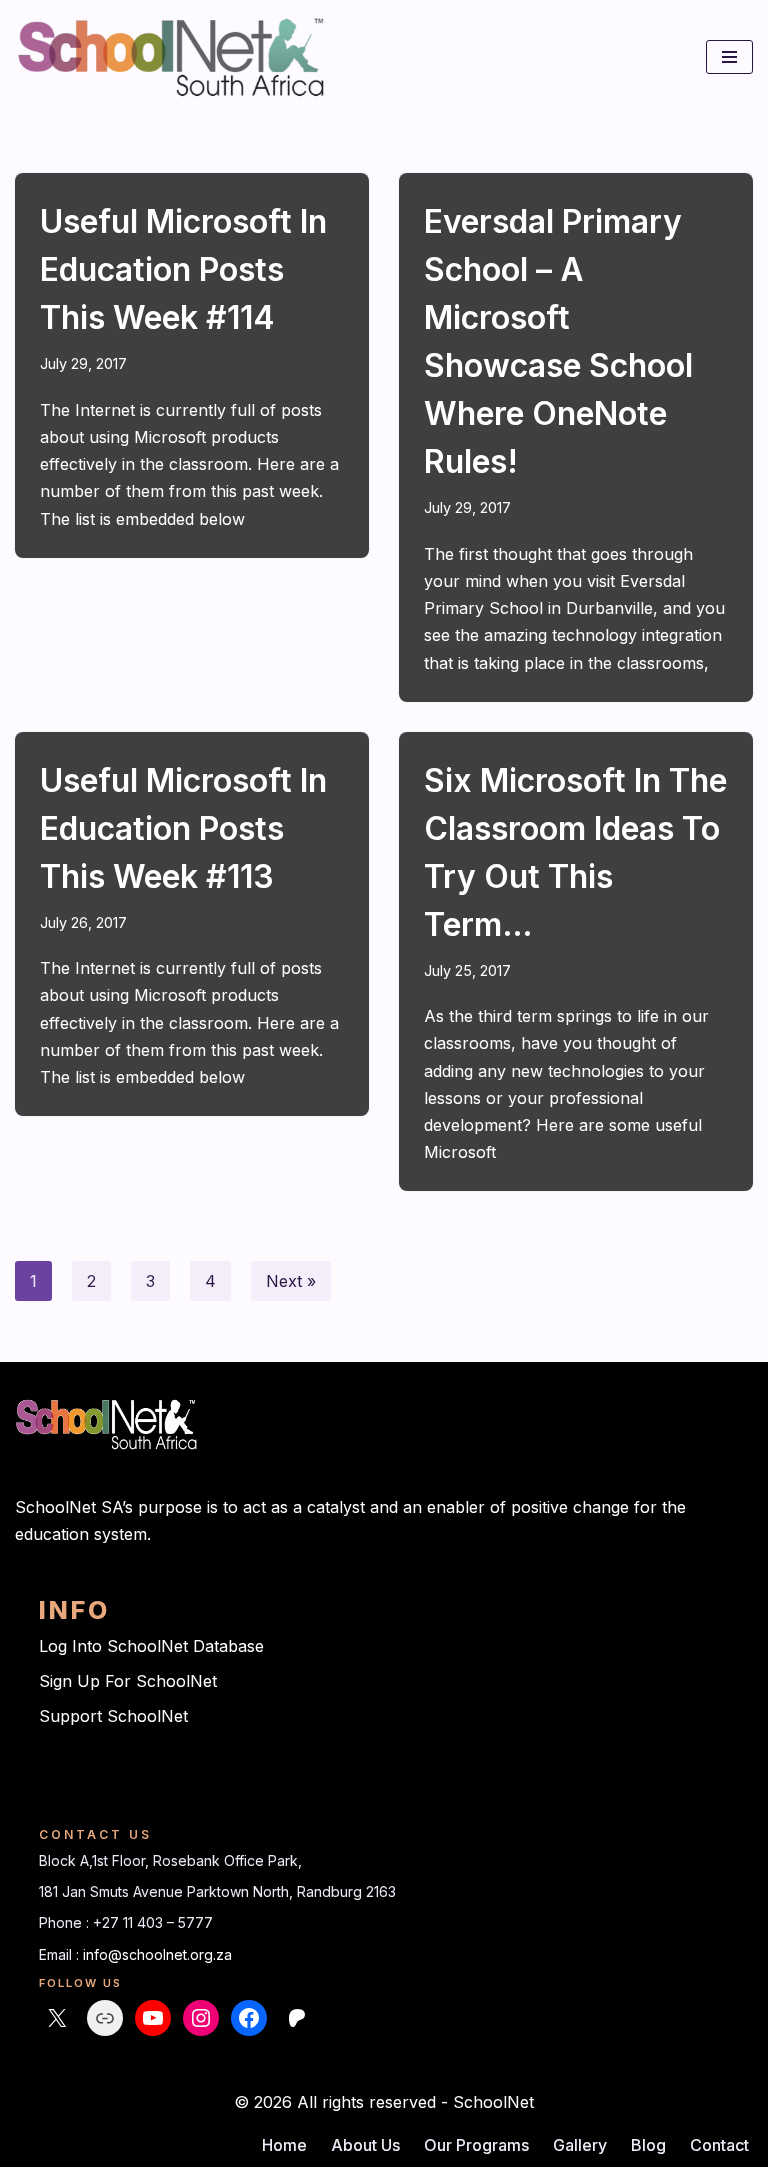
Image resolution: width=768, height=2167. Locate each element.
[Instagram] (201, 2018)
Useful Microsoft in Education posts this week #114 (183, 269)
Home (284, 2145)
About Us (365, 2145)
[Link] (105, 2018)
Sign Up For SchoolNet (128, 1681)
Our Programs (476, 2145)
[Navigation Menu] (729, 57)
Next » (291, 1281)
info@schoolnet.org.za (157, 1954)
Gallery (580, 2145)
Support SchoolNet (113, 1716)
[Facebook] (249, 2018)
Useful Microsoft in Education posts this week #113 (183, 828)
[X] (57, 2018)
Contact (719, 2145)
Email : (61, 1954)
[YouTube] (153, 2018)
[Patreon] (297, 2018)
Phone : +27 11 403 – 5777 (126, 1922)
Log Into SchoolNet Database (151, 1646)
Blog (648, 2145)
